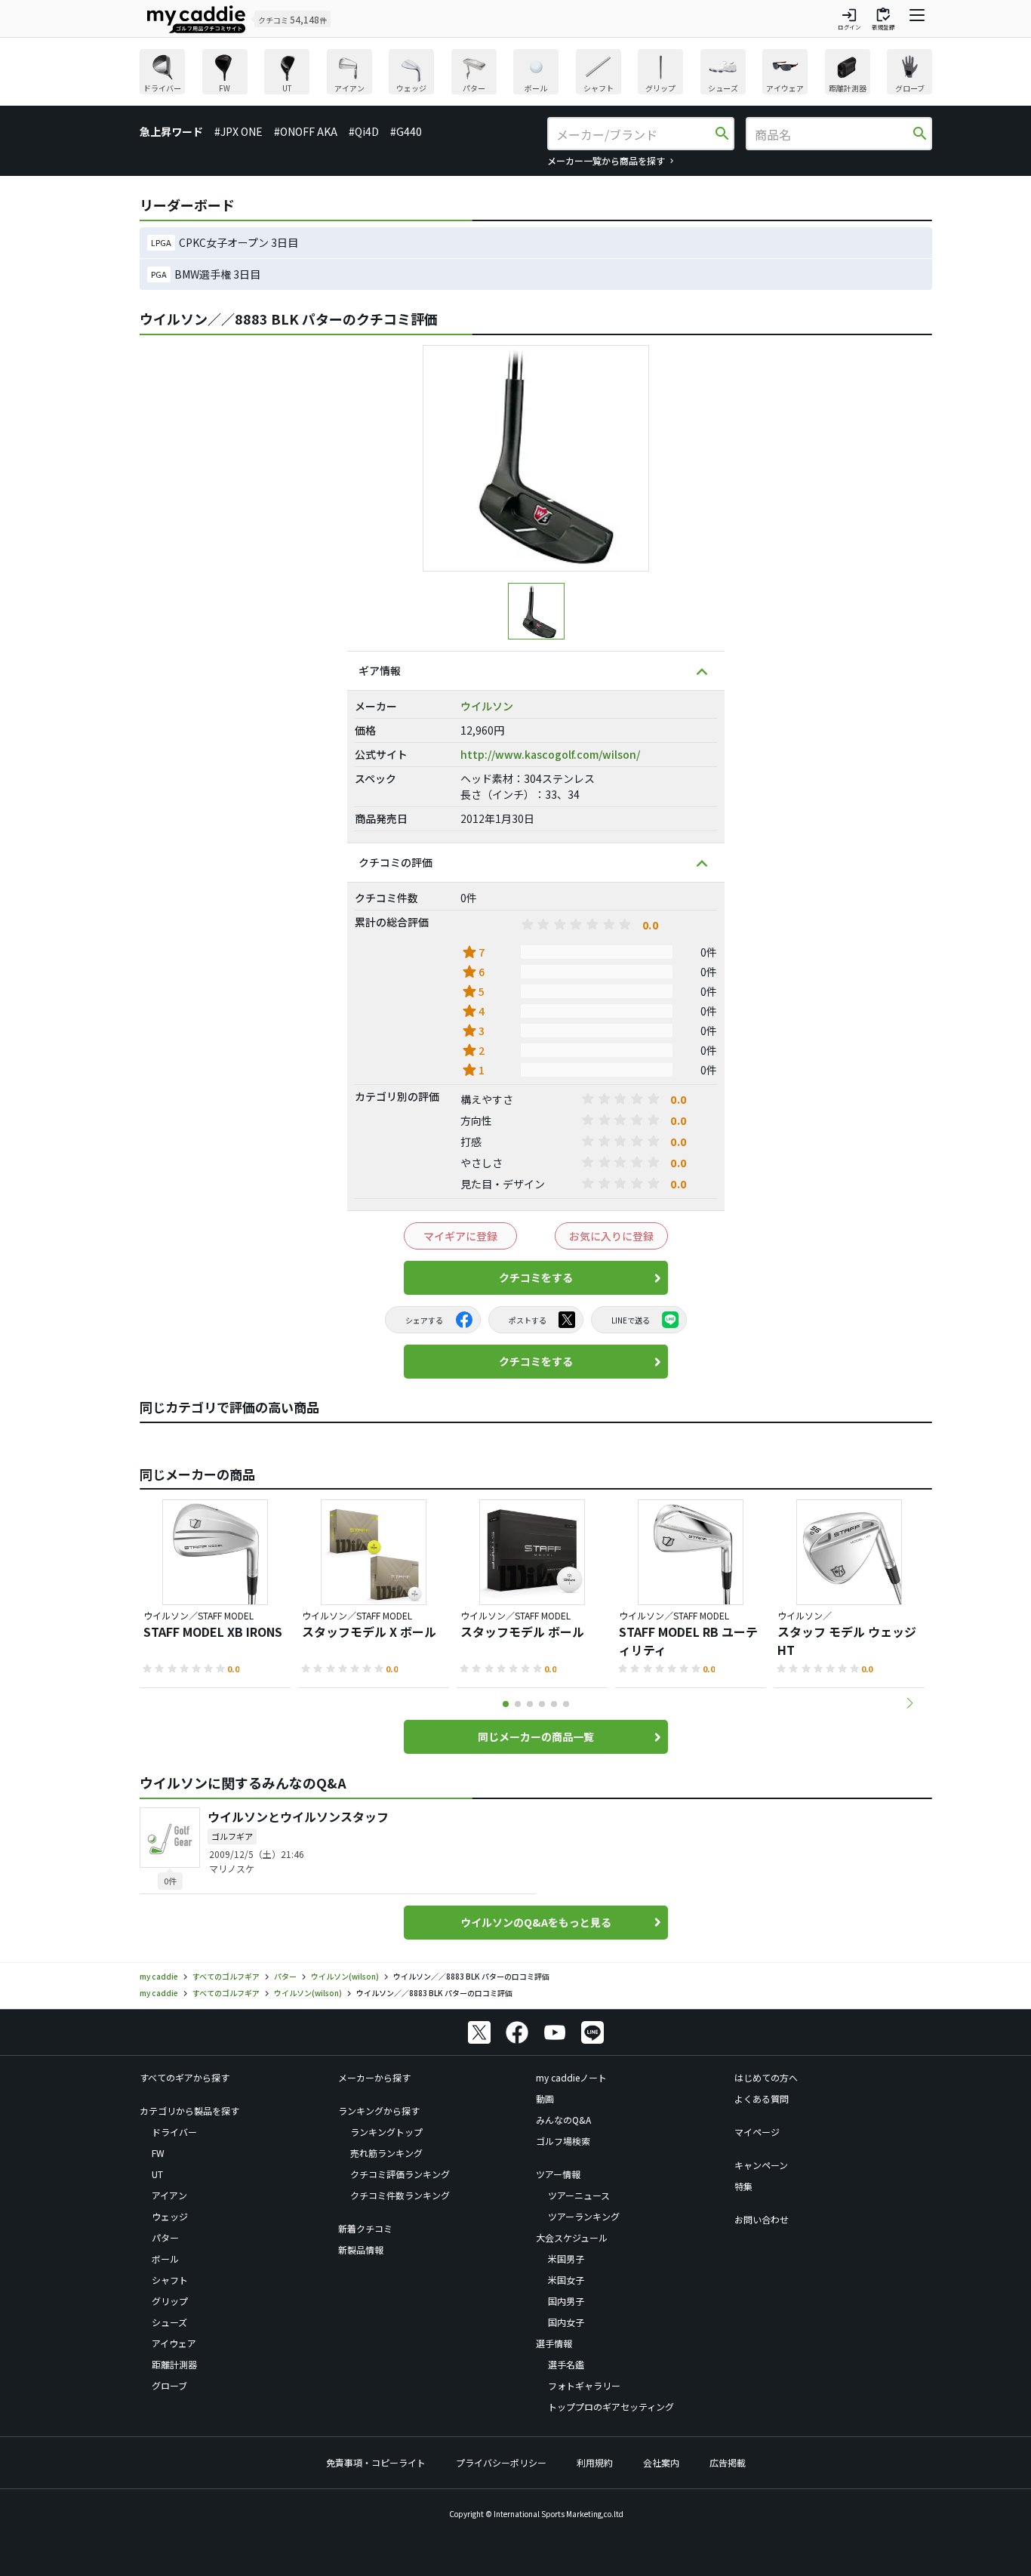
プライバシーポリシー (501, 2462)
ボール (165, 2259)
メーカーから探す (374, 2077)
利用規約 (595, 2462)
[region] (536, 74)
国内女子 (566, 2322)
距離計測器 (174, 2364)
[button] (909, 1703)
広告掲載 (728, 2462)
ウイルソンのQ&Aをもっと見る (536, 1922)
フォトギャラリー (584, 2385)
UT (157, 2174)
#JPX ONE (239, 131)
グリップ (170, 2301)
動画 (545, 2098)
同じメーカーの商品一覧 (536, 1736)
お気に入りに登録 (611, 1236)
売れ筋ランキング (386, 2153)
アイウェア (174, 2343)
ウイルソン (487, 706)
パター (165, 2237)
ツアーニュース (579, 2195)
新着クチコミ (365, 2228)
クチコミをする (536, 1277)
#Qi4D (364, 131)
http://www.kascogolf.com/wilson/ (550, 754)
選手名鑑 (566, 2364)
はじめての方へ (766, 2077)
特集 (743, 2186)
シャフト (170, 2280)
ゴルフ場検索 (563, 2141)
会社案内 (661, 2462)
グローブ (169, 2385)
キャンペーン (761, 2165)
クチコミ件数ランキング (400, 2195)
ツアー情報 (558, 2174)
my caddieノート (571, 2077)
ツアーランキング (584, 2216)
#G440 (406, 131)
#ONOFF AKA (306, 131)
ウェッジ (170, 2216)
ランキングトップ (386, 2132)
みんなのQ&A (563, 2120)
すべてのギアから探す (185, 2077)
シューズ (169, 2322)
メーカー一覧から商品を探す (606, 160)
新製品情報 (361, 2249)
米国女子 (566, 2280)
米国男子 (566, 2259)
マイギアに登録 (460, 1236)
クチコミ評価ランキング (400, 2174)
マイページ (757, 2132)
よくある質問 (762, 2098)
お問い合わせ (762, 2219)
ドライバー (174, 2132)
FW (158, 2153)
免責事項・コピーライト (376, 2462)
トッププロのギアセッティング (611, 2407)
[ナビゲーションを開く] (917, 19)
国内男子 (566, 2301)
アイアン (169, 2195)
